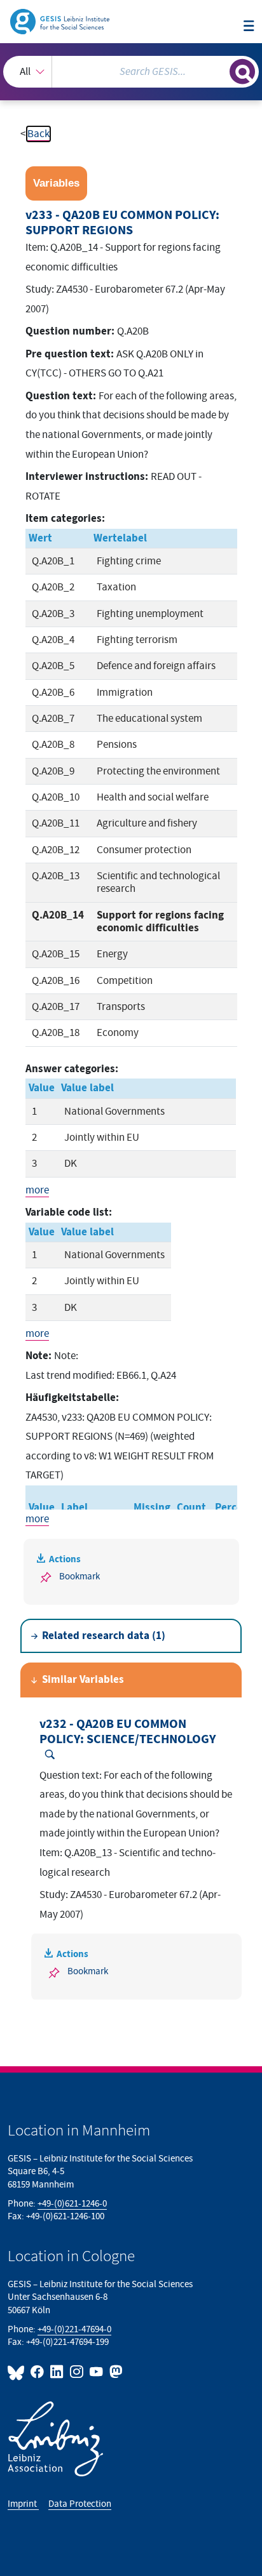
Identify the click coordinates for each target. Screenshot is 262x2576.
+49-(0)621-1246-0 (72, 2204)
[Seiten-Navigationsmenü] (249, 27)
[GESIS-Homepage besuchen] (61, 21)
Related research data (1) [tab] (104, 1636)
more (37, 1190)
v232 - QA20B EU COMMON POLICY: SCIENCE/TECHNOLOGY (128, 1732)
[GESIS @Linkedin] (58, 2372)
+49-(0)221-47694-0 (74, 2329)
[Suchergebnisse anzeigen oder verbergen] (242, 72)
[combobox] (131, 72)
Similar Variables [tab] (83, 1680)
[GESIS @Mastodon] (115, 2372)
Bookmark (79, 1577)
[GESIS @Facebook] (38, 2372)
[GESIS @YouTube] (97, 2372)
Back (38, 134)
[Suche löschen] (220, 70)
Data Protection (80, 2504)
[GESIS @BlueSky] (18, 2372)
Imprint (23, 2504)
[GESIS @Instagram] (77, 2372)
